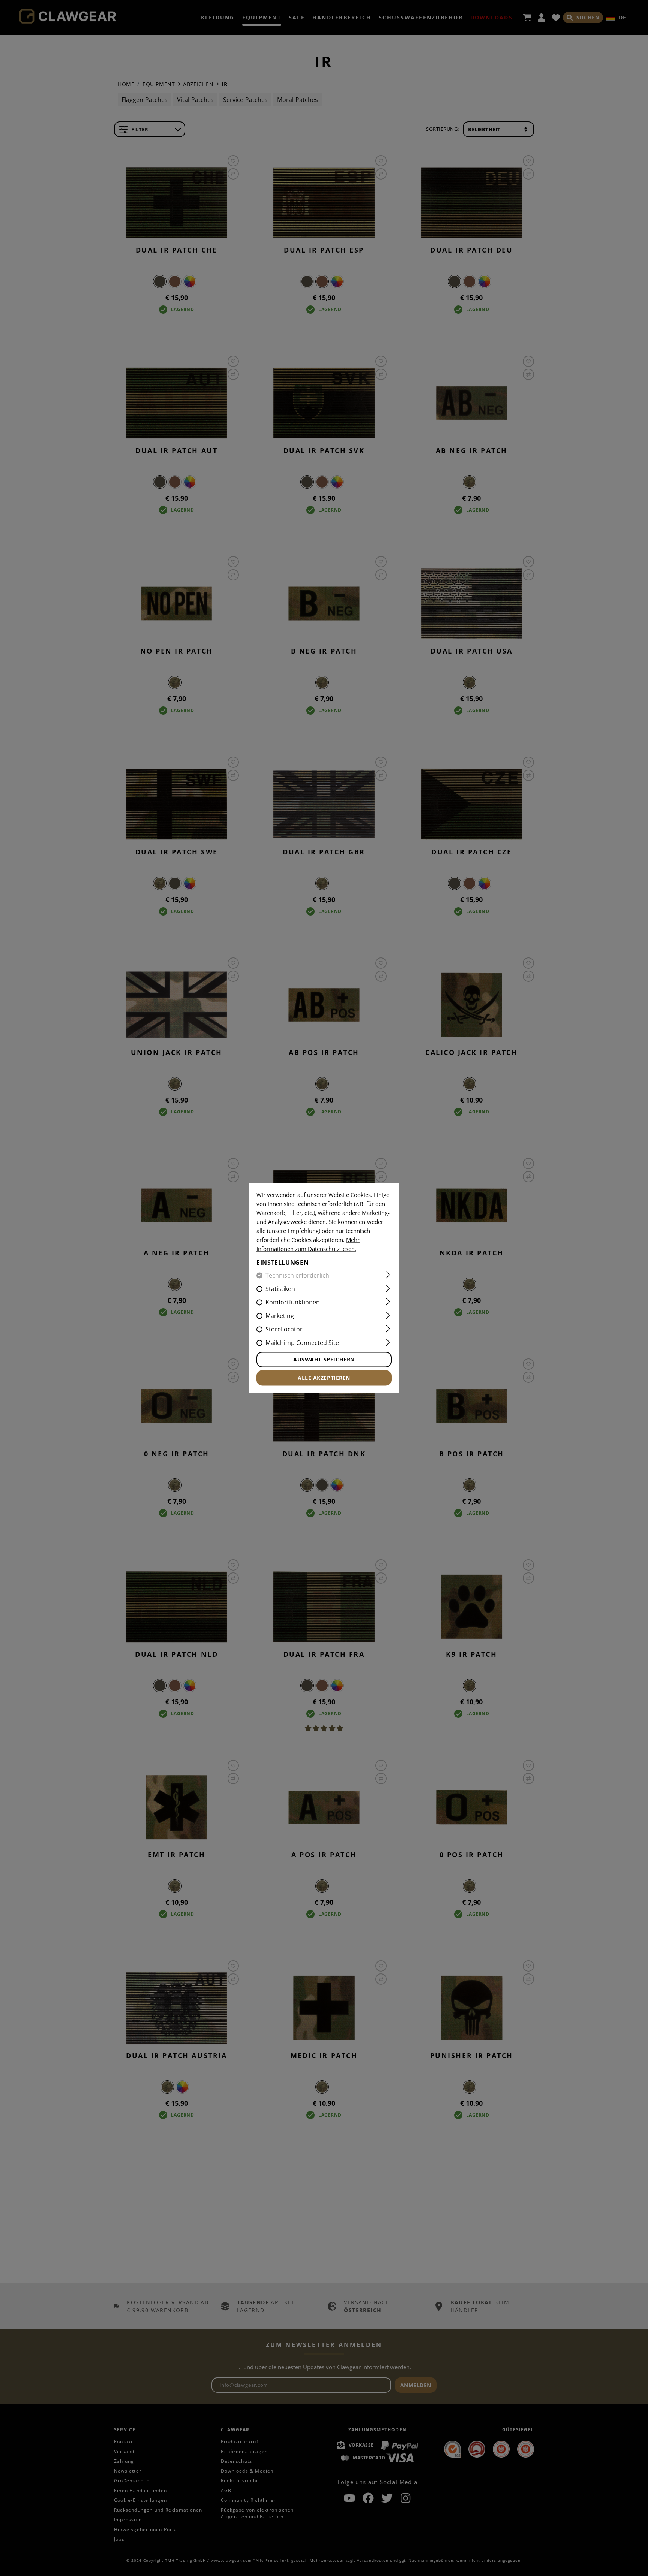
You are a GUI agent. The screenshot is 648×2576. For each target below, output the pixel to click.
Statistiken (280, 1289)
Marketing (280, 1316)
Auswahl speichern (324, 1360)
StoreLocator (284, 1330)
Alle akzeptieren (324, 1378)
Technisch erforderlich (297, 1276)
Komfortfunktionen (293, 1303)
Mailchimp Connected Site (302, 1343)
